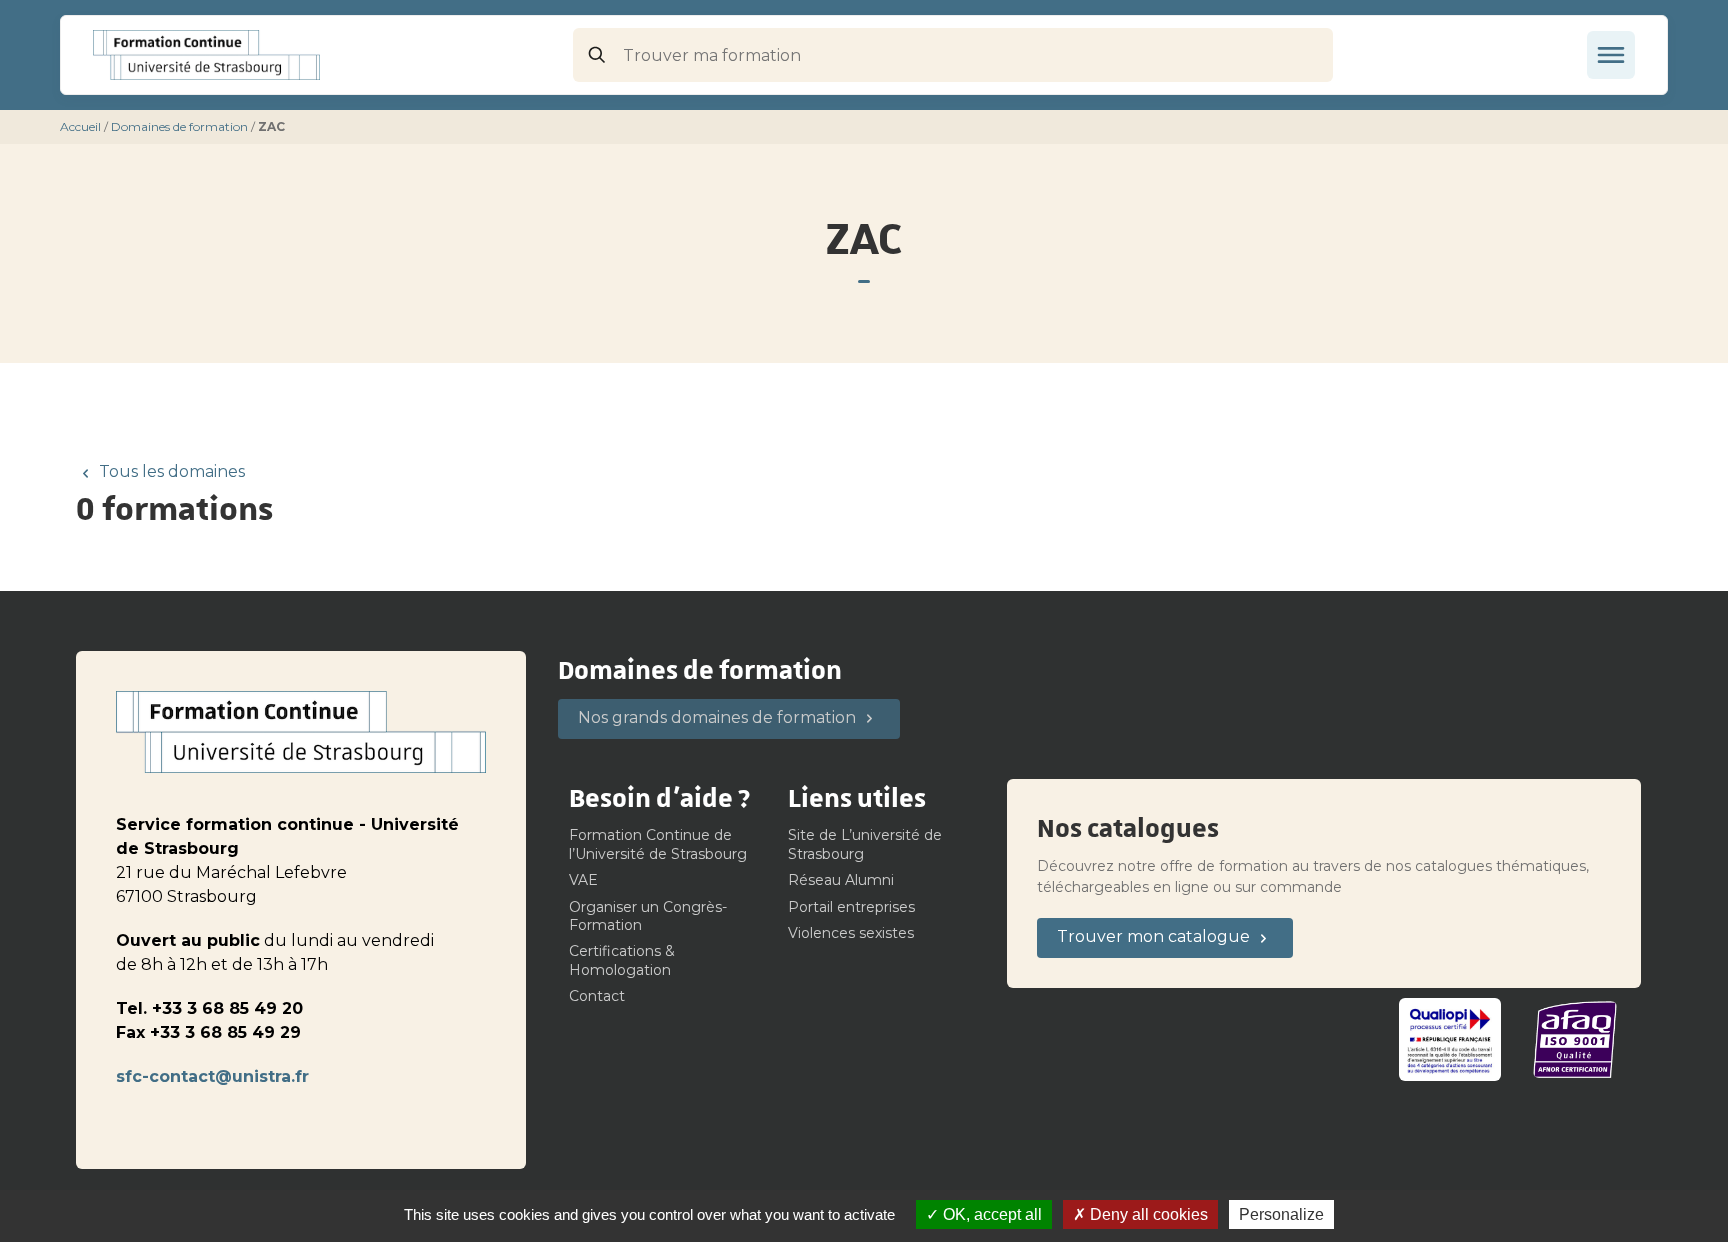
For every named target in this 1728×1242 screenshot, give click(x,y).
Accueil (80, 126)
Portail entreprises (851, 907)
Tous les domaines (172, 471)
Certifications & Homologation (622, 960)
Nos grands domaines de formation (717, 717)
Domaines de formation (179, 126)
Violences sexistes (851, 933)
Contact (597, 996)
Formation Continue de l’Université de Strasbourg (658, 844)
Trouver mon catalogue (1153, 936)
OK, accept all (990, 1214)
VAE (583, 880)
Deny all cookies (1147, 1214)
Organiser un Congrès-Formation (648, 916)
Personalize (1281, 1214)
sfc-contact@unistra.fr (212, 1076)
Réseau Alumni (841, 880)
